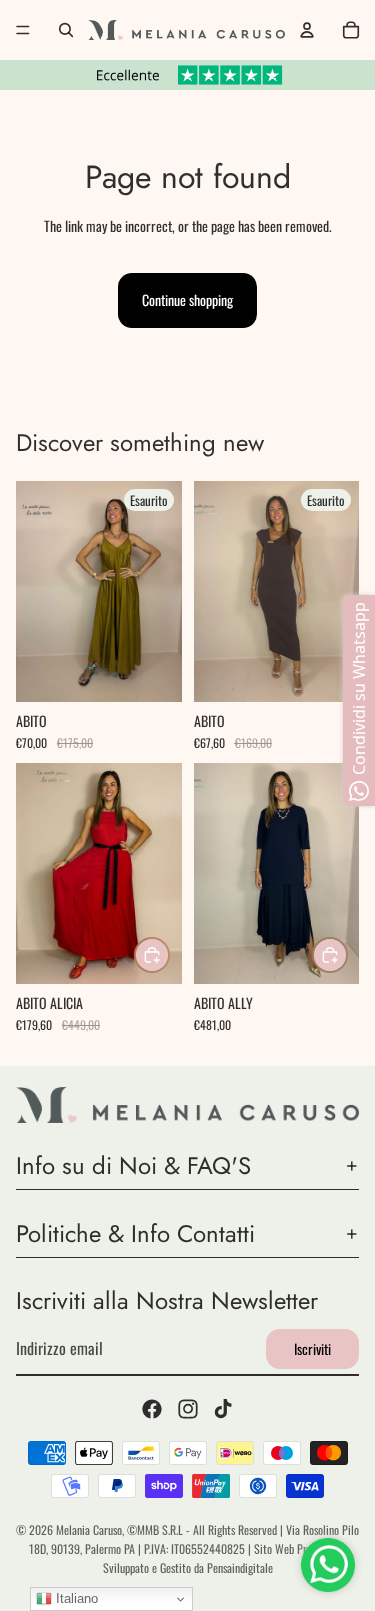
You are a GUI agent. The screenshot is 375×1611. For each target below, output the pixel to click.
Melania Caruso (89, 1529)
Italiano (75, 1598)
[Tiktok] (223, 1410)
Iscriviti (312, 1348)
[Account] (307, 30)
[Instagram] (188, 1410)
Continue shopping (187, 299)
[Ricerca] (66, 30)
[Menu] (23, 30)
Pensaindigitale (240, 1567)
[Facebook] (152, 1410)
